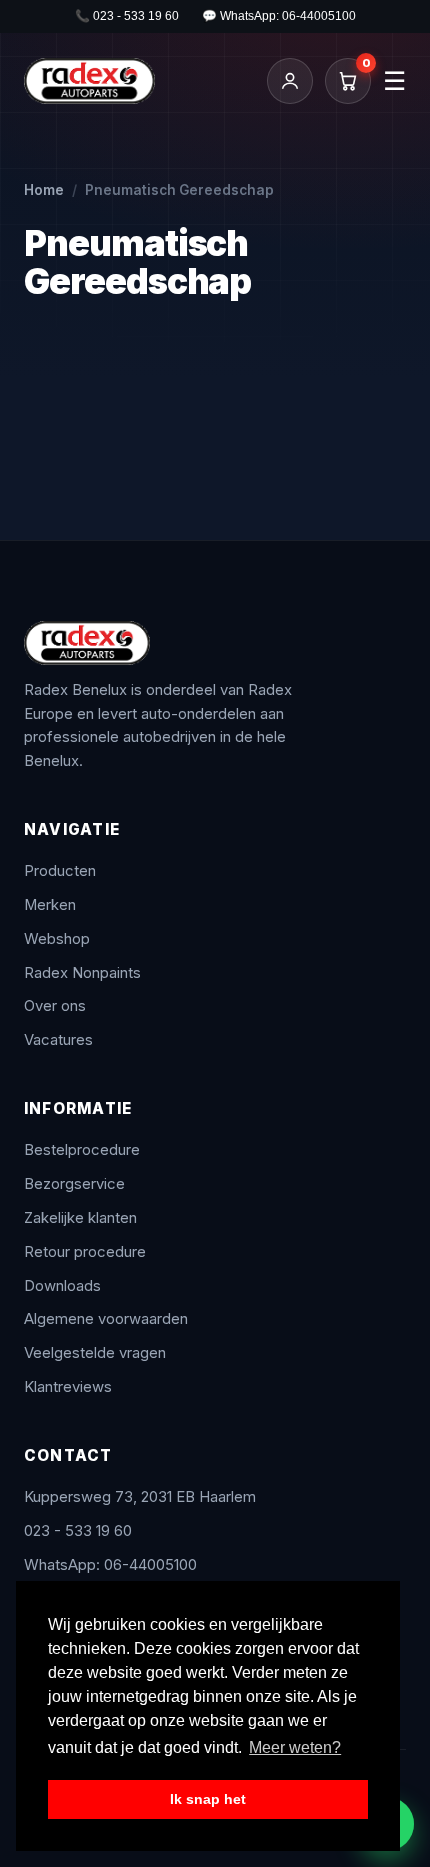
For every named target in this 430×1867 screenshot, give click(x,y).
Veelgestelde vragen (95, 1353)
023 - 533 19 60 (78, 1531)
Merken (50, 905)
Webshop (57, 939)
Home (44, 190)
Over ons (55, 1006)
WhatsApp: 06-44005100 (110, 1565)
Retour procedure (85, 1252)
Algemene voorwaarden (106, 1319)
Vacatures (58, 1040)
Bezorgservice (74, 1184)
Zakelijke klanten (80, 1218)
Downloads (62, 1286)
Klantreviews (68, 1387)
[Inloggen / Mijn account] (290, 81)
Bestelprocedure (82, 1150)
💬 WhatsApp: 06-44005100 (279, 16)
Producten (60, 871)
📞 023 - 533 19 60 (127, 16)
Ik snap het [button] (208, 1799)
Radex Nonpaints (82, 973)
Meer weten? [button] (295, 1747)
